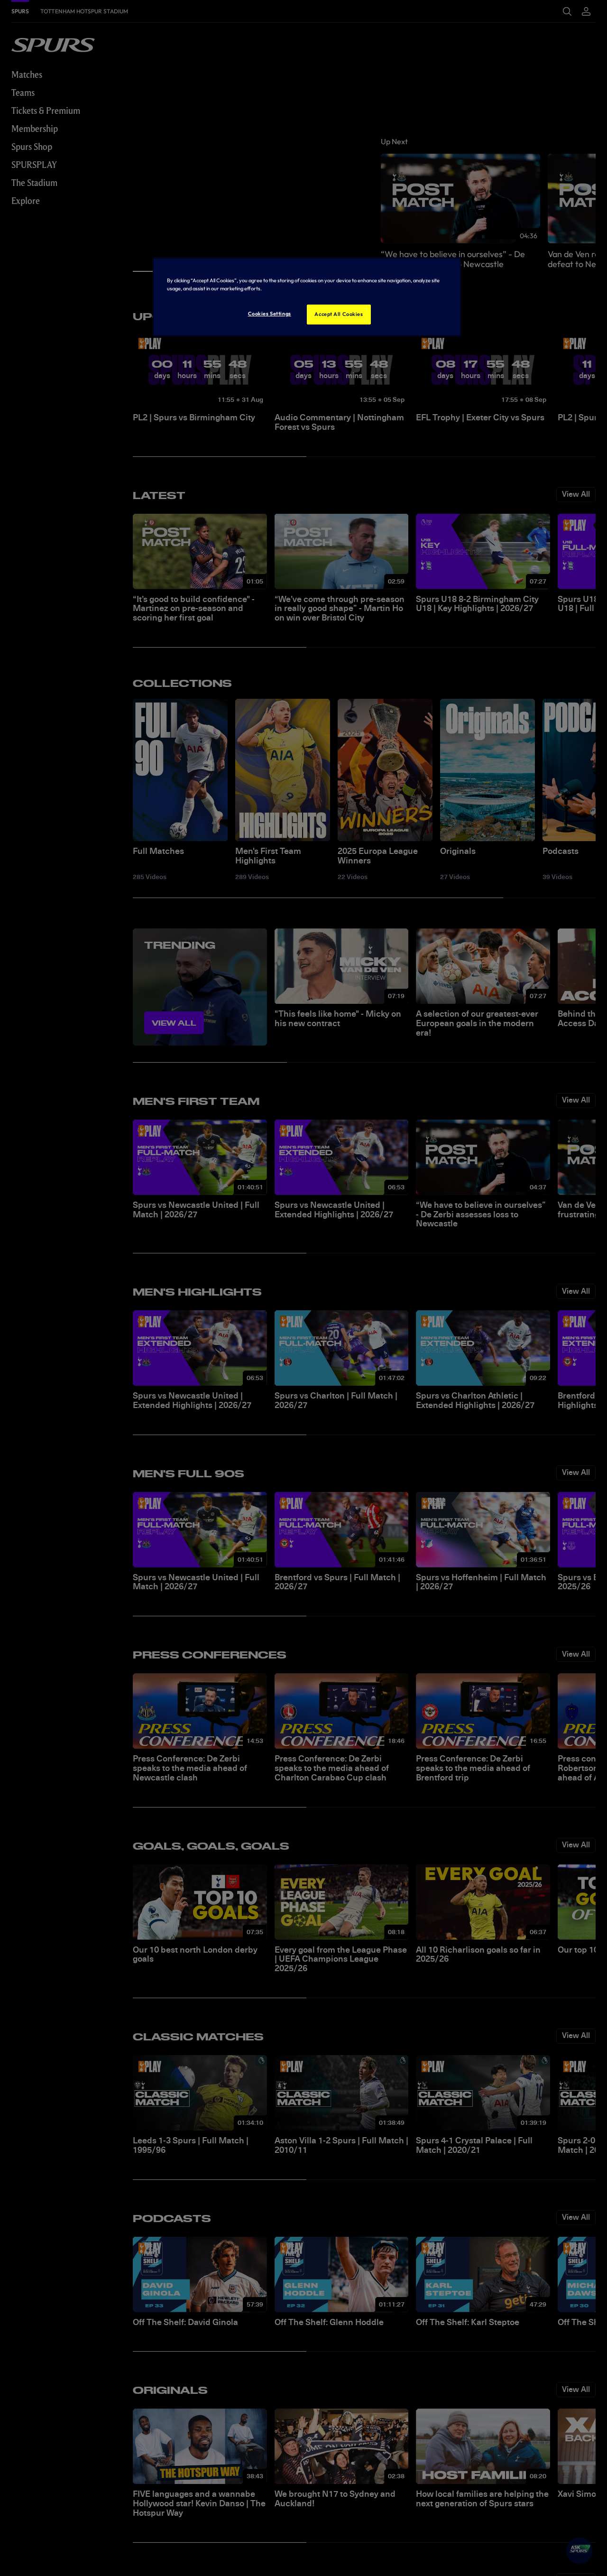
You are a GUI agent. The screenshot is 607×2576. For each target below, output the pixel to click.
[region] (307, 297)
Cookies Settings (270, 314)
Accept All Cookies (339, 314)
